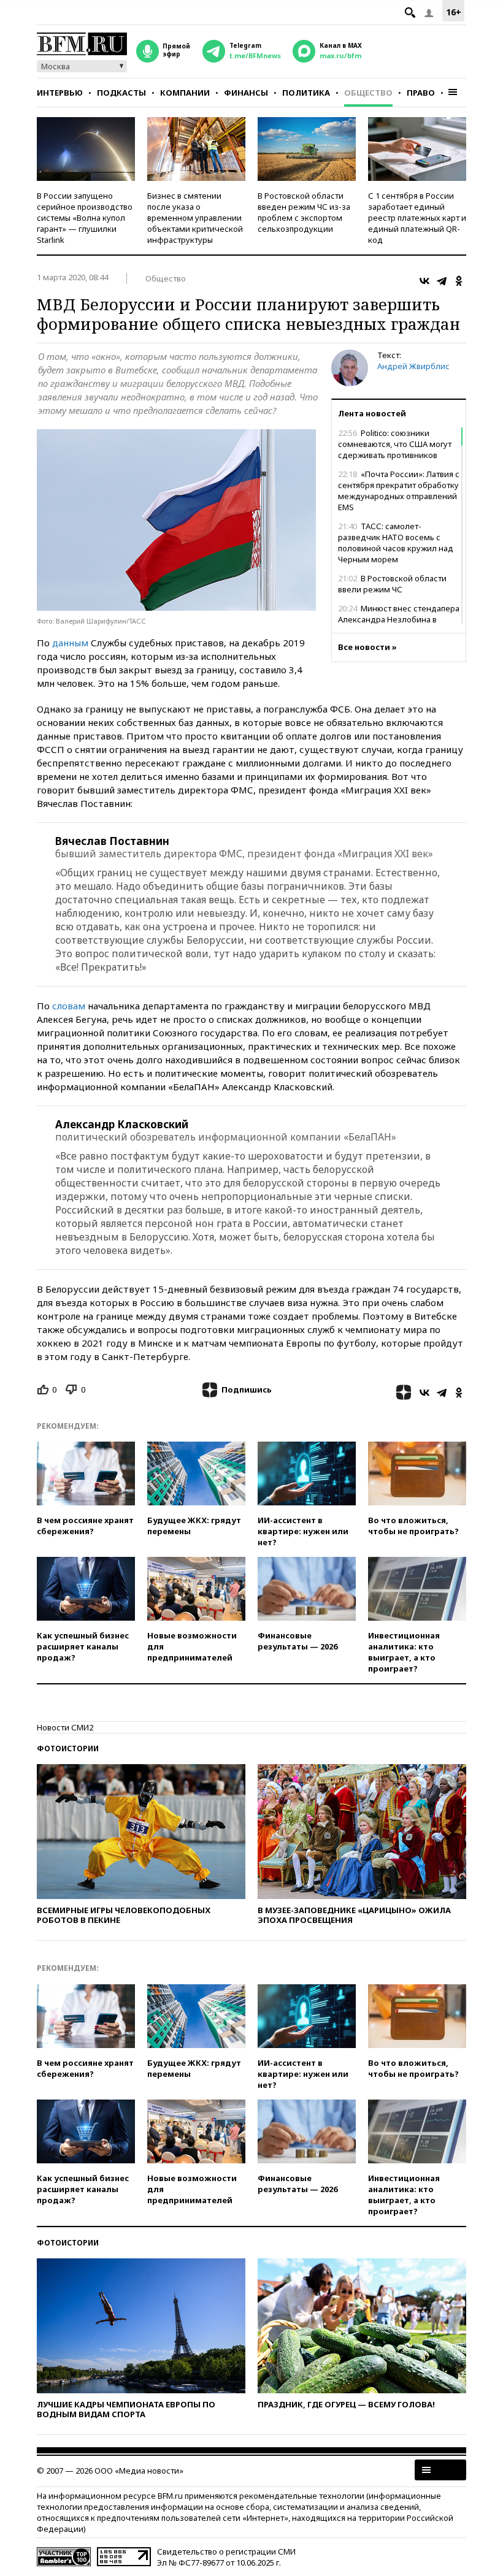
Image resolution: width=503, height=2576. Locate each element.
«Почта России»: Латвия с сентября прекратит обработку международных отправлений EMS (399, 491)
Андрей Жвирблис (413, 366)
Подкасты (121, 93)
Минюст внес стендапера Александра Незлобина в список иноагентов (399, 619)
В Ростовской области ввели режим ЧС (392, 584)
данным (70, 643)
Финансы (246, 93)
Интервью (60, 93)
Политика (306, 93)
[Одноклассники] (459, 281)
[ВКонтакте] (424, 281)
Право (421, 93)
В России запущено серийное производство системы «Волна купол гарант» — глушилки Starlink (85, 218)
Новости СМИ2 (65, 1727)
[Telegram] (442, 281)
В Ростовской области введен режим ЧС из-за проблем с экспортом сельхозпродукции (304, 212)
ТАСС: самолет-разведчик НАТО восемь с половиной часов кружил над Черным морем (396, 543)
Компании (185, 93)
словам (69, 1006)
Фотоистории (68, 1749)
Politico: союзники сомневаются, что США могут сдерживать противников (395, 444)
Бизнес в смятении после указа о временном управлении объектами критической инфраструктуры (195, 218)
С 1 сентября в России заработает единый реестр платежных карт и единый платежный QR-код (417, 218)
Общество (368, 93)
